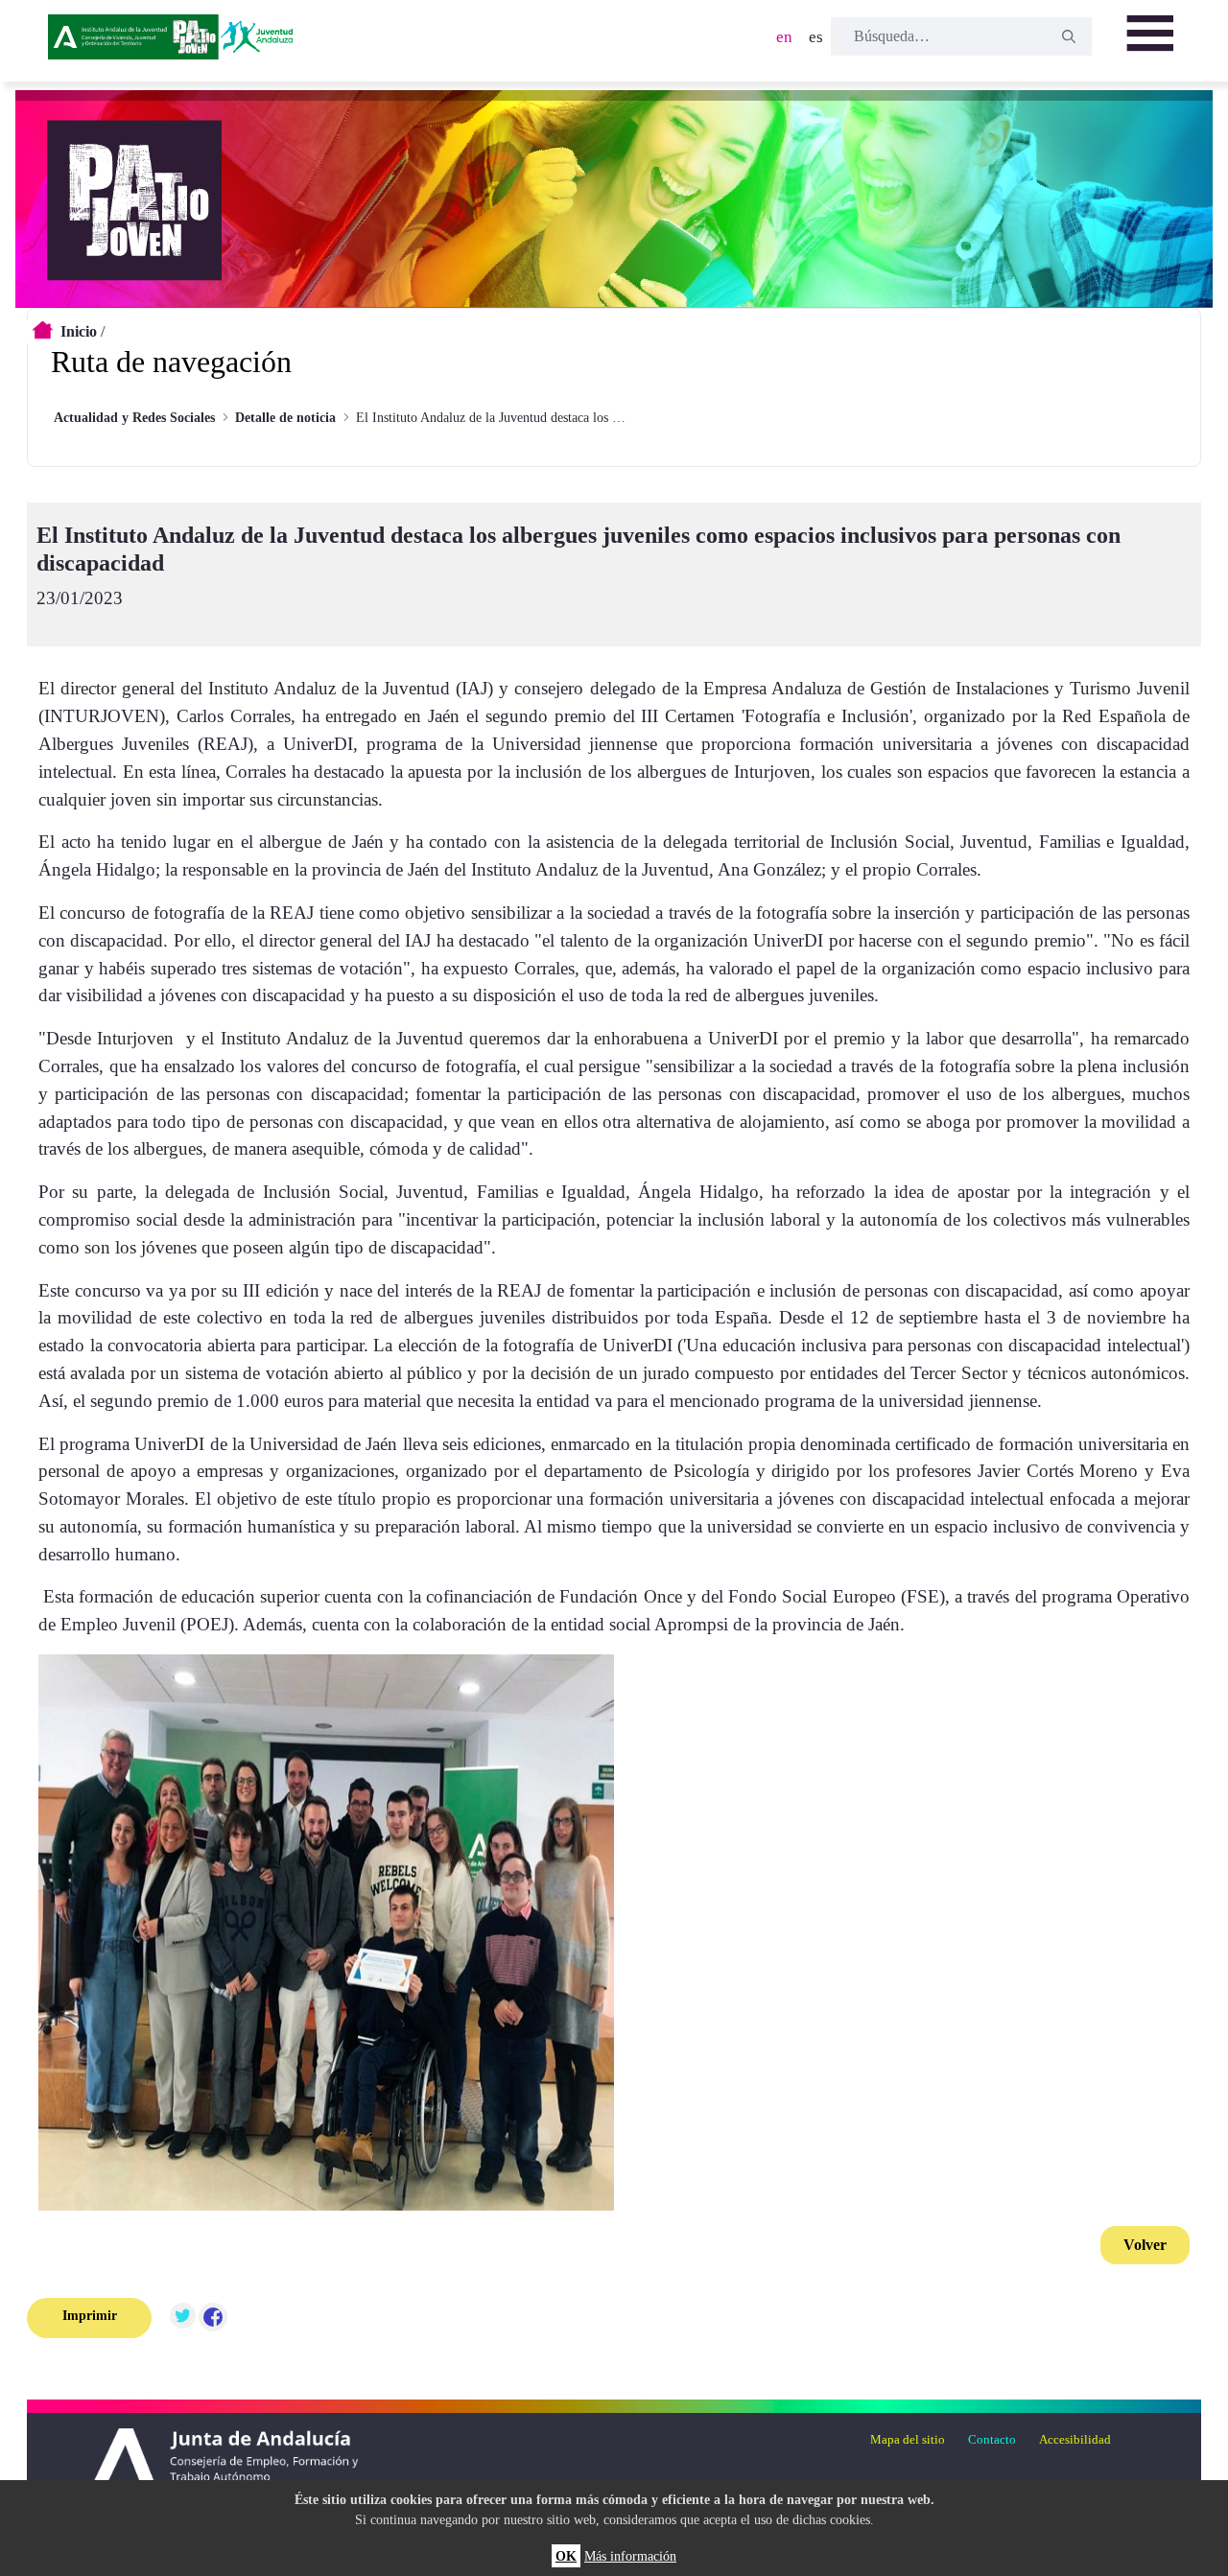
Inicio (79, 331)
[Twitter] (182, 2318)
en (784, 37)
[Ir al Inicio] (174, 43)
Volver (1145, 2245)
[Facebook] (213, 2318)
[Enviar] (1069, 36)
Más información (630, 2556)
